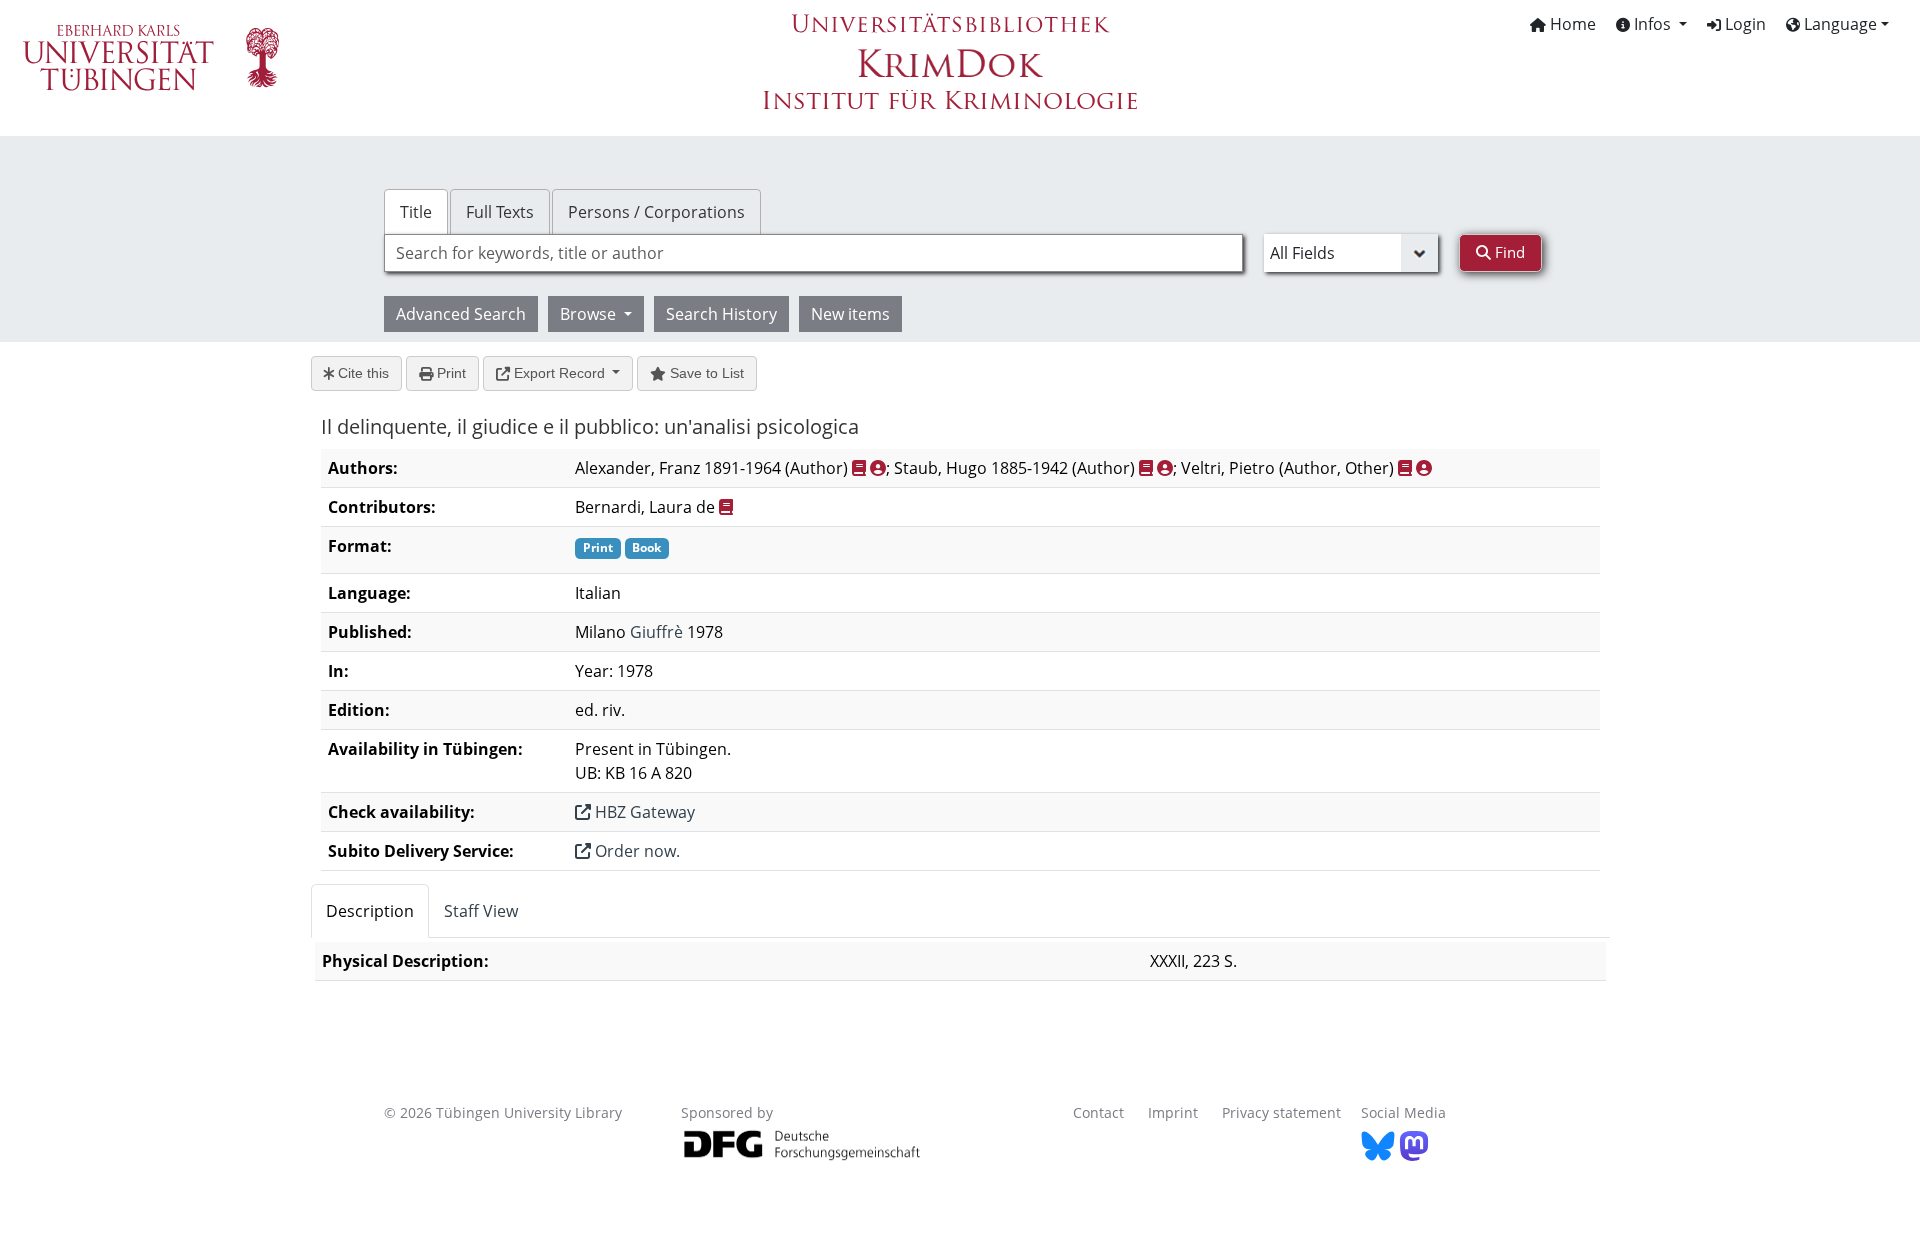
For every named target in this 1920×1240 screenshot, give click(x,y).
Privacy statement (1281, 1112)
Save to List (705, 373)
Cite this (361, 373)
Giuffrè (656, 632)
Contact (1098, 1112)
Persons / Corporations (656, 212)
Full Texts (500, 212)
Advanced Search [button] (461, 314)
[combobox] (813, 253)
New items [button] (850, 314)
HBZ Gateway (643, 812)
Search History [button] (721, 314)
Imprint (1173, 1112)
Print (449, 373)
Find (1508, 252)
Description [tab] (370, 911)
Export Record (559, 373)
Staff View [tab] (481, 911)
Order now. (635, 851)
